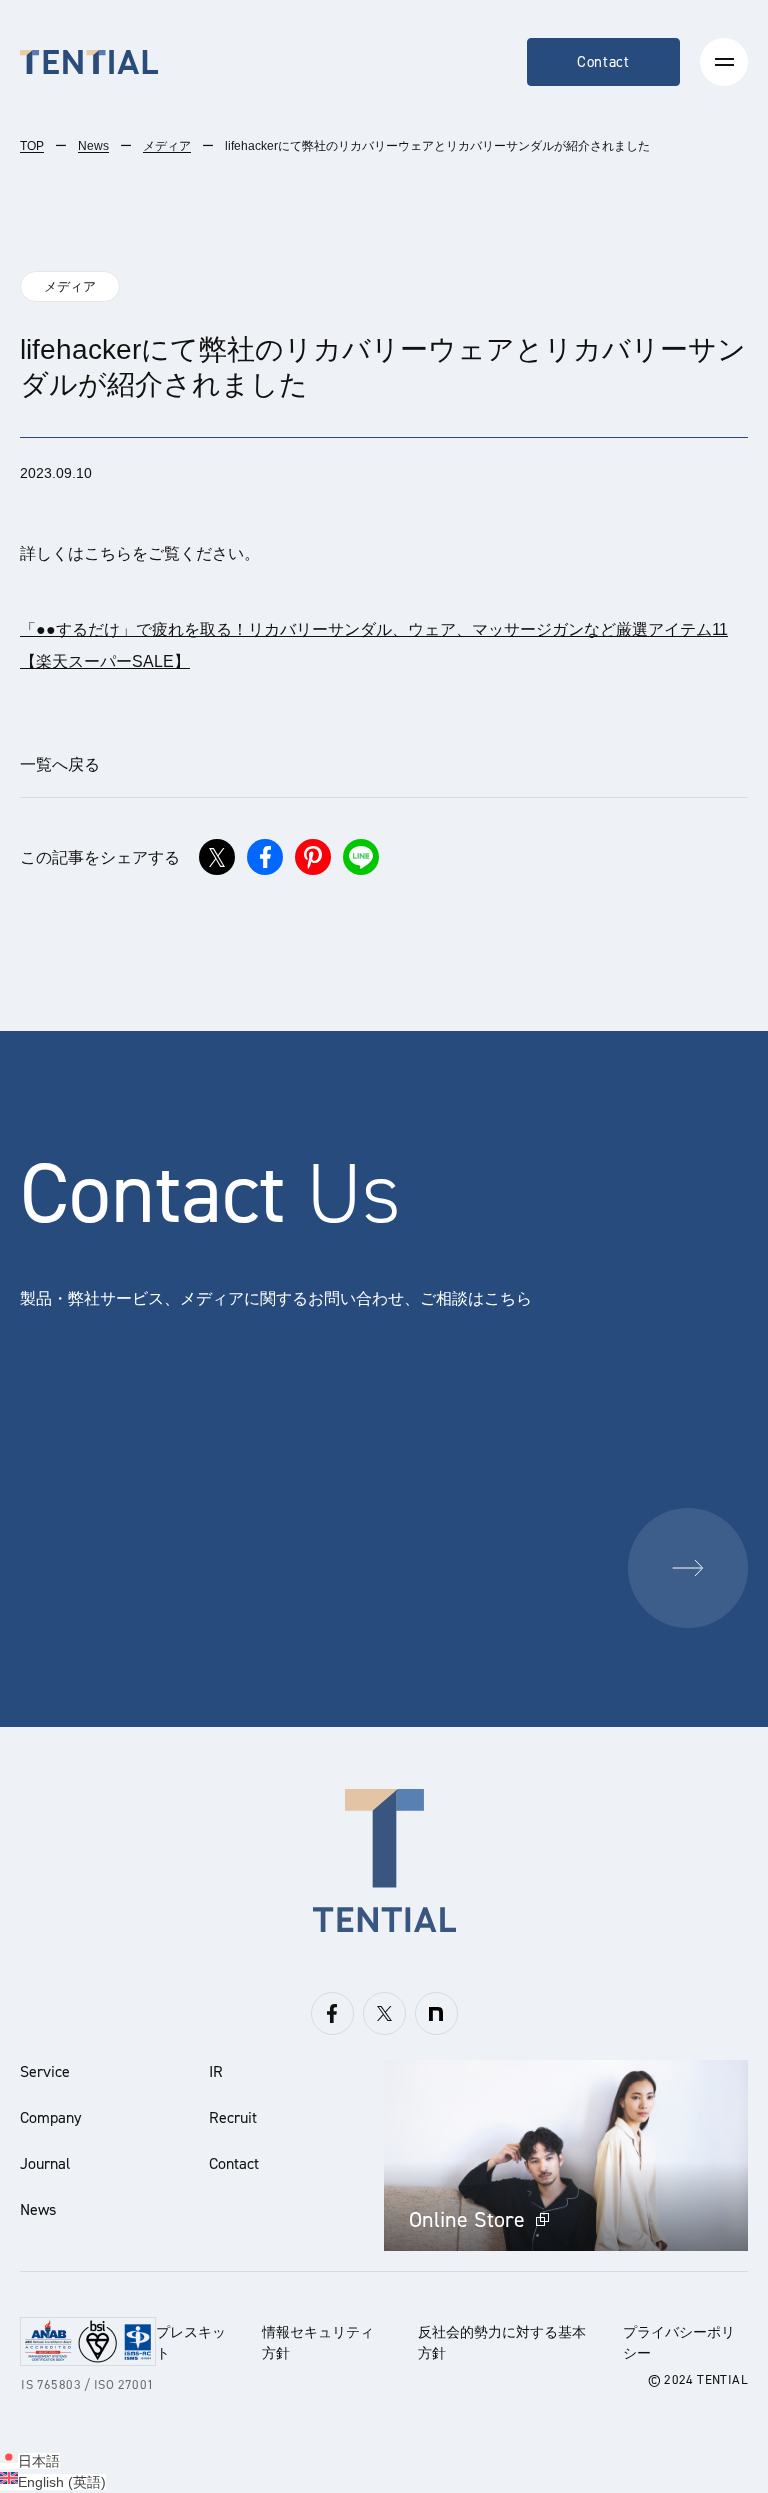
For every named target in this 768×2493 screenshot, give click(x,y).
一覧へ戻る (60, 764)
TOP (32, 146)
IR (216, 2071)
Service (45, 2071)
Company (50, 2117)
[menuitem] (30, 2461)
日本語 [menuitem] (39, 2461)
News (93, 146)
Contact (603, 62)
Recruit (233, 2117)
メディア (167, 146)
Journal (45, 2163)
